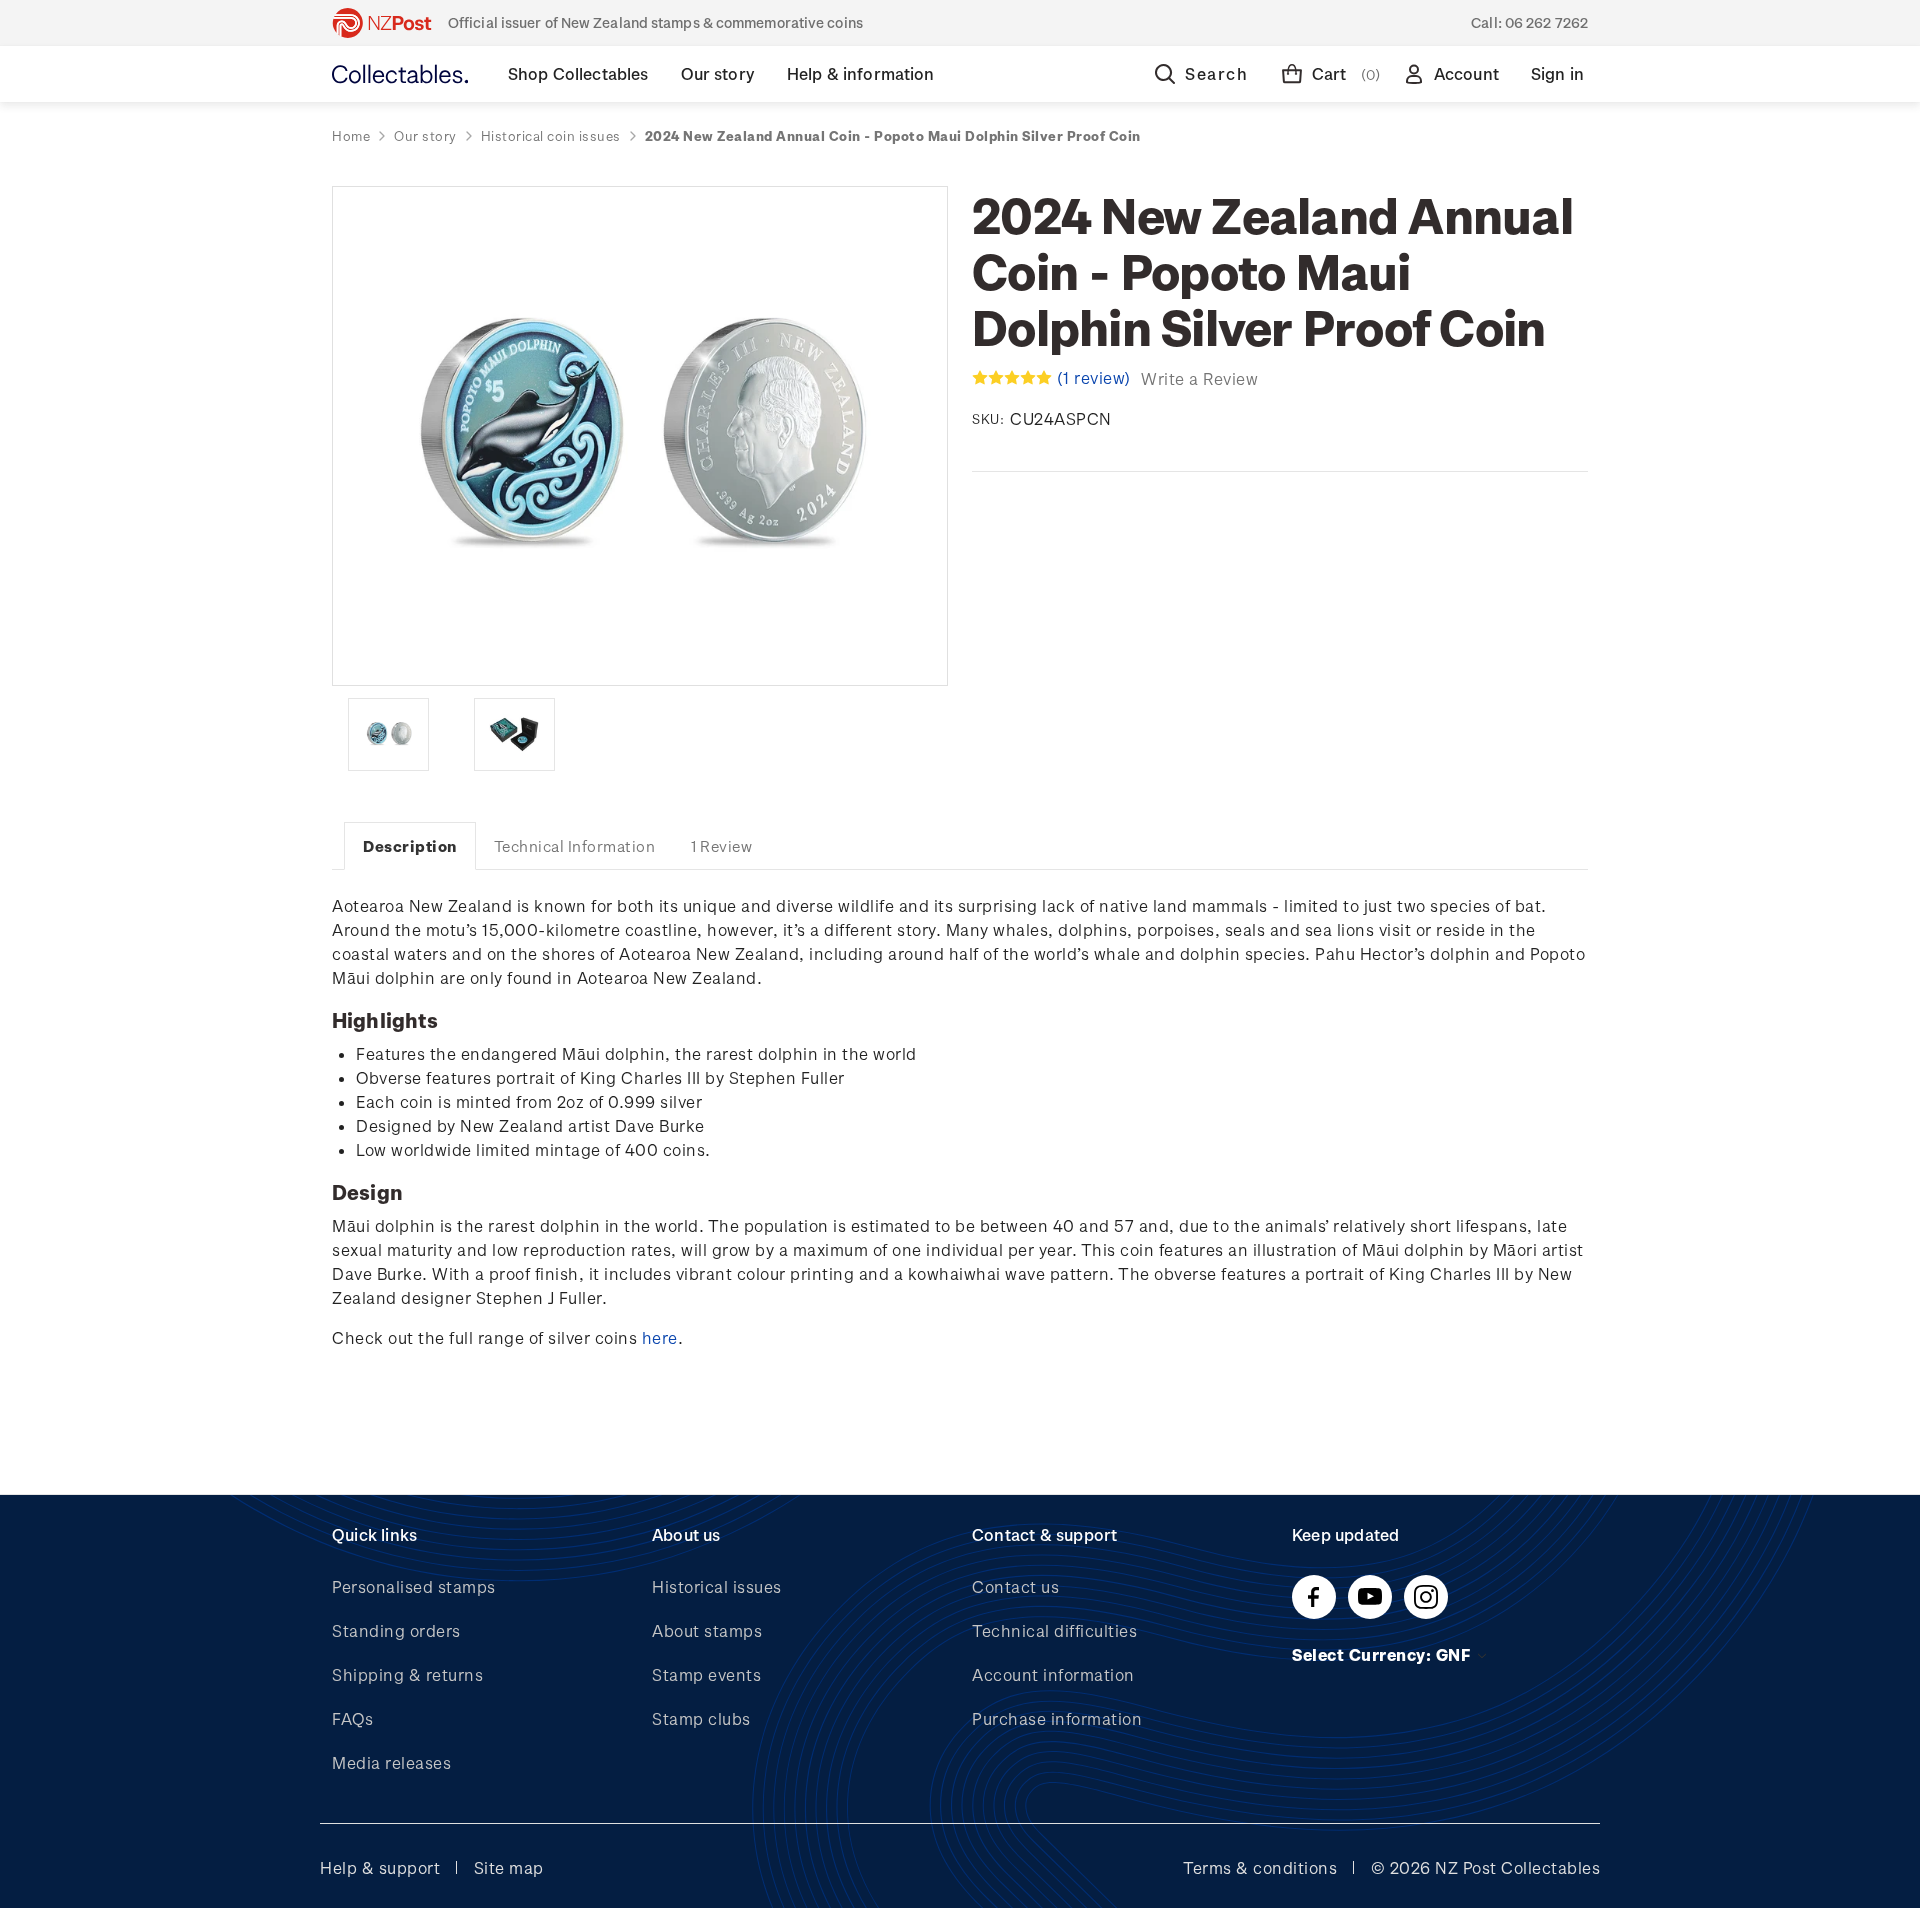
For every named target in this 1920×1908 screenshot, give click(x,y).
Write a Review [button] (1199, 378)
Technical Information (575, 846)
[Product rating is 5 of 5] (1012, 378)
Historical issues (717, 1586)
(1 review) (1096, 377)
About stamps (707, 1630)
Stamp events (706, 1674)
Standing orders (396, 1630)
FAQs (352, 1718)
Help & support (380, 1867)
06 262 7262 (1546, 22)
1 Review (721, 846)
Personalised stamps (414, 1586)
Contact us (1015, 1586)
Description (410, 846)
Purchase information (1057, 1718)
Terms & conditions (1260, 1867)
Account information (1053, 1674)
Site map (509, 1867)
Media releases (391, 1762)
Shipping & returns (407, 1674)
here (660, 1337)
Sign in (1557, 73)
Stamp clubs (701, 1718)
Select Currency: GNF (1383, 1654)
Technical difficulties (1054, 1630)
